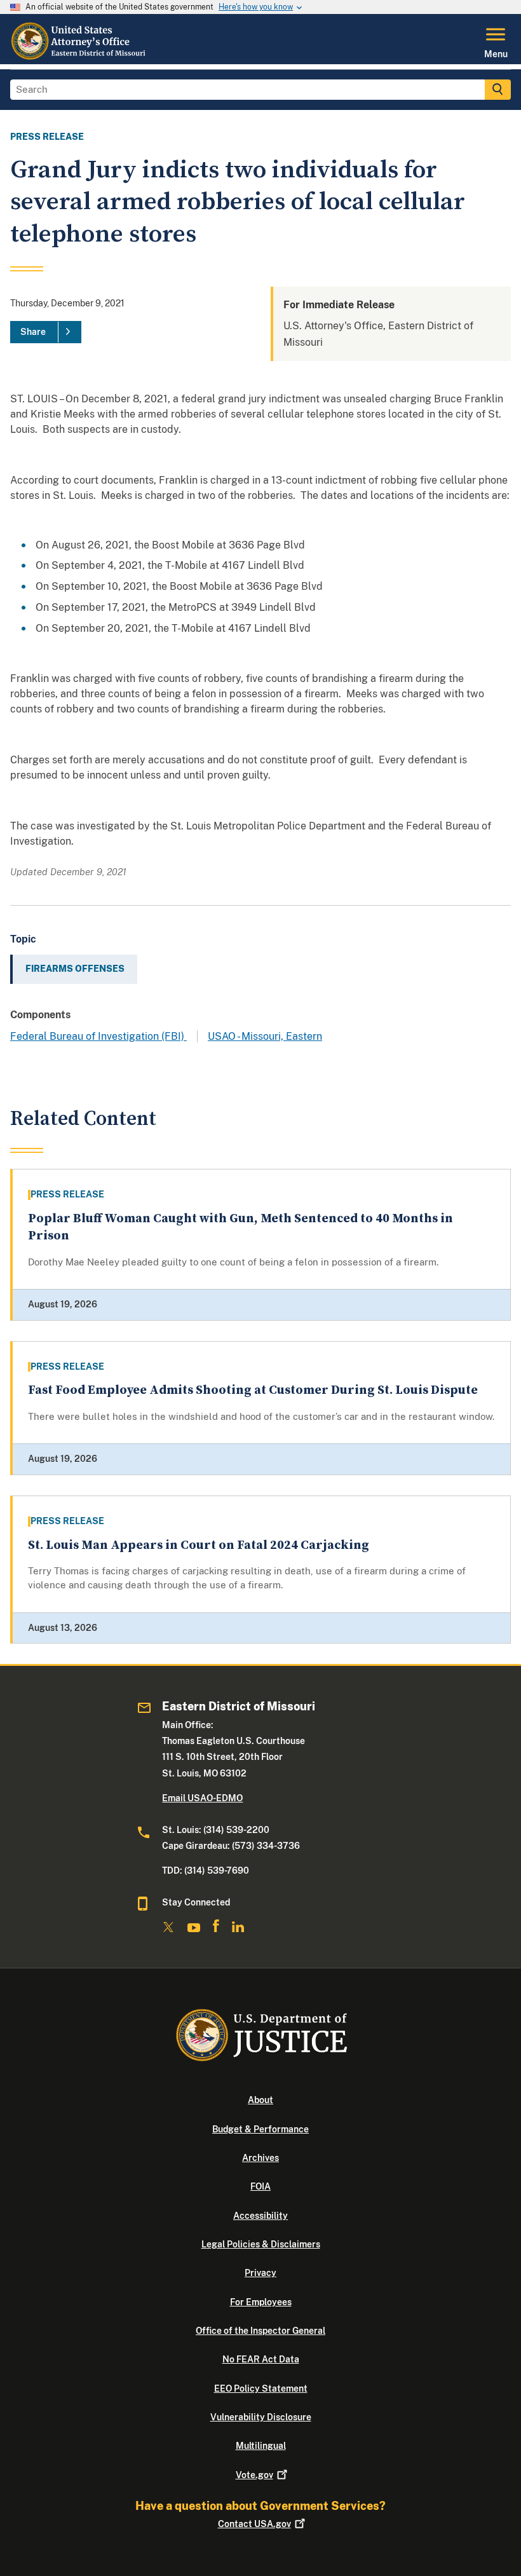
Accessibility (260, 2216)
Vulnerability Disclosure (261, 2417)
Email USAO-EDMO (202, 1798)
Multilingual (261, 2446)
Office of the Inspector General (260, 2331)
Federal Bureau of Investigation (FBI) (98, 1036)
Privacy (260, 2273)
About (260, 2100)
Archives (260, 2158)
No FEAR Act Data (261, 2359)
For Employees (261, 2302)
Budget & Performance (260, 2129)
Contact (254, 2524)
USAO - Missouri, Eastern (265, 1036)
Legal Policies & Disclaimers (261, 2244)
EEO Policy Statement (261, 2389)
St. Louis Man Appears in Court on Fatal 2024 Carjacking (199, 1545)
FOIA (260, 2186)
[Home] (81, 57)
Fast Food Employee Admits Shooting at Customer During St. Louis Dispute (253, 1390)
